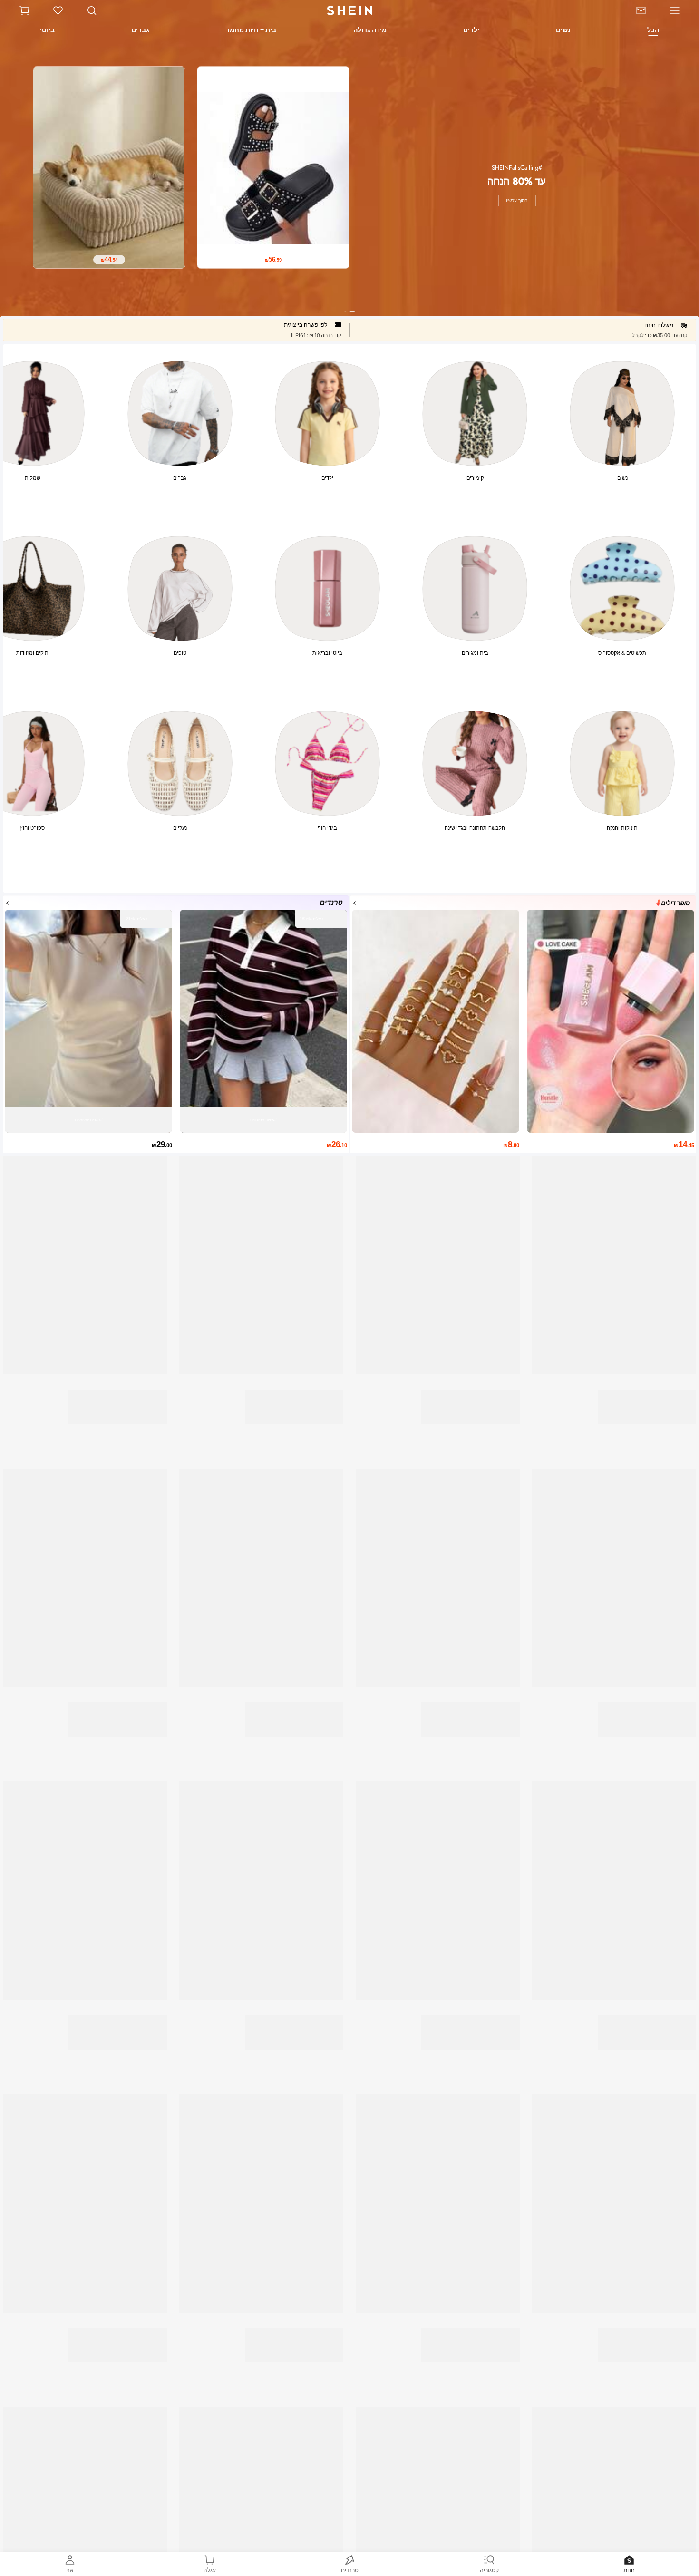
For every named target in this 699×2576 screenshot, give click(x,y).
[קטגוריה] (678, 10)
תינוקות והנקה (622, 828)
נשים (622, 478)
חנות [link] (629, 2570)
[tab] (654, 31)
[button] (24, 10)
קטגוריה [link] (489, 2570)
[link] (636, 10)
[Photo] (622, 413)
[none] (500, 190)
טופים (180, 653)
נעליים (180, 828)
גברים (180, 478)
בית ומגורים (475, 653)
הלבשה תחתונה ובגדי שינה (475, 828)
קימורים (475, 478)
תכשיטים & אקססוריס (622, 653)
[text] (185, 233)
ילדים (327, 478)
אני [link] (70, 2570)
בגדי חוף (327, 828)
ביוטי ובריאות (327, 653)
